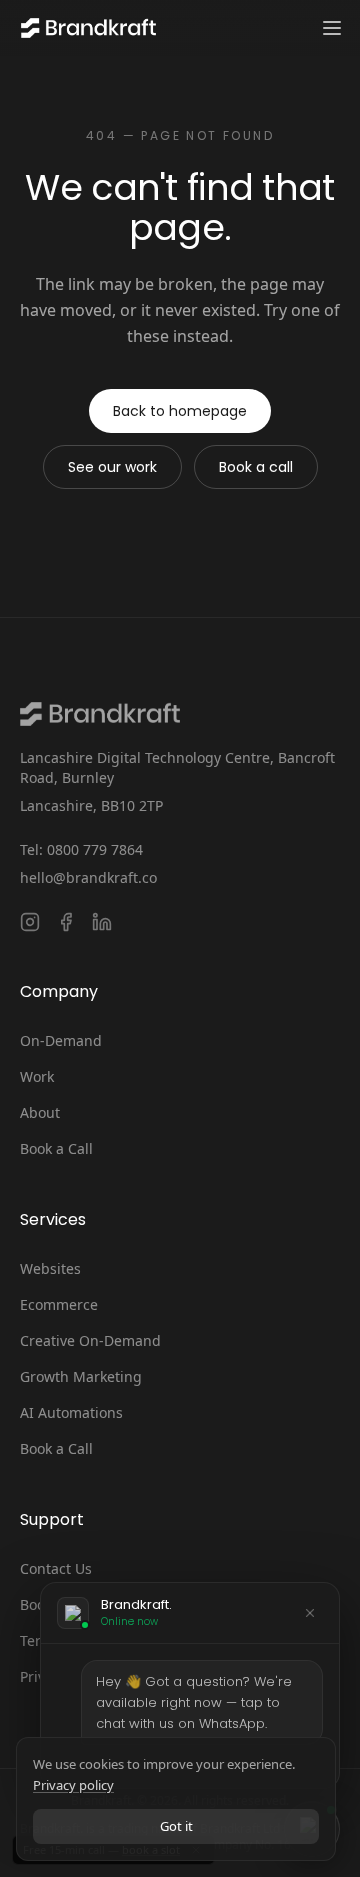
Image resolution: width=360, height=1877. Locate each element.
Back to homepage (180, 411)
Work (37, 1076)
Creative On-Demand (90, 1340)
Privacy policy (73, 1785)
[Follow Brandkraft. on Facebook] (66, 922)
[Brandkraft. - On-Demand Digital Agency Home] (86, 28)
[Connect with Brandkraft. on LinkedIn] (102, 922)
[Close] (310, 1613)
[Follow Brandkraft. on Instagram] (30, 922)
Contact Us (56, 1568)
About (40, 1112)
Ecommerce (59, 1304)
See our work (112, 467)
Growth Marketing (81, 1376)
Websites (50, 1268)
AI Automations (71, 1412)
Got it (176, 1826)
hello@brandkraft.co (88, 877)
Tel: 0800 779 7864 (81, 849)
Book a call (256, 467)
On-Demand (61, 1040)
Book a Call (56, 1148)
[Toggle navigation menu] (332, 28)
